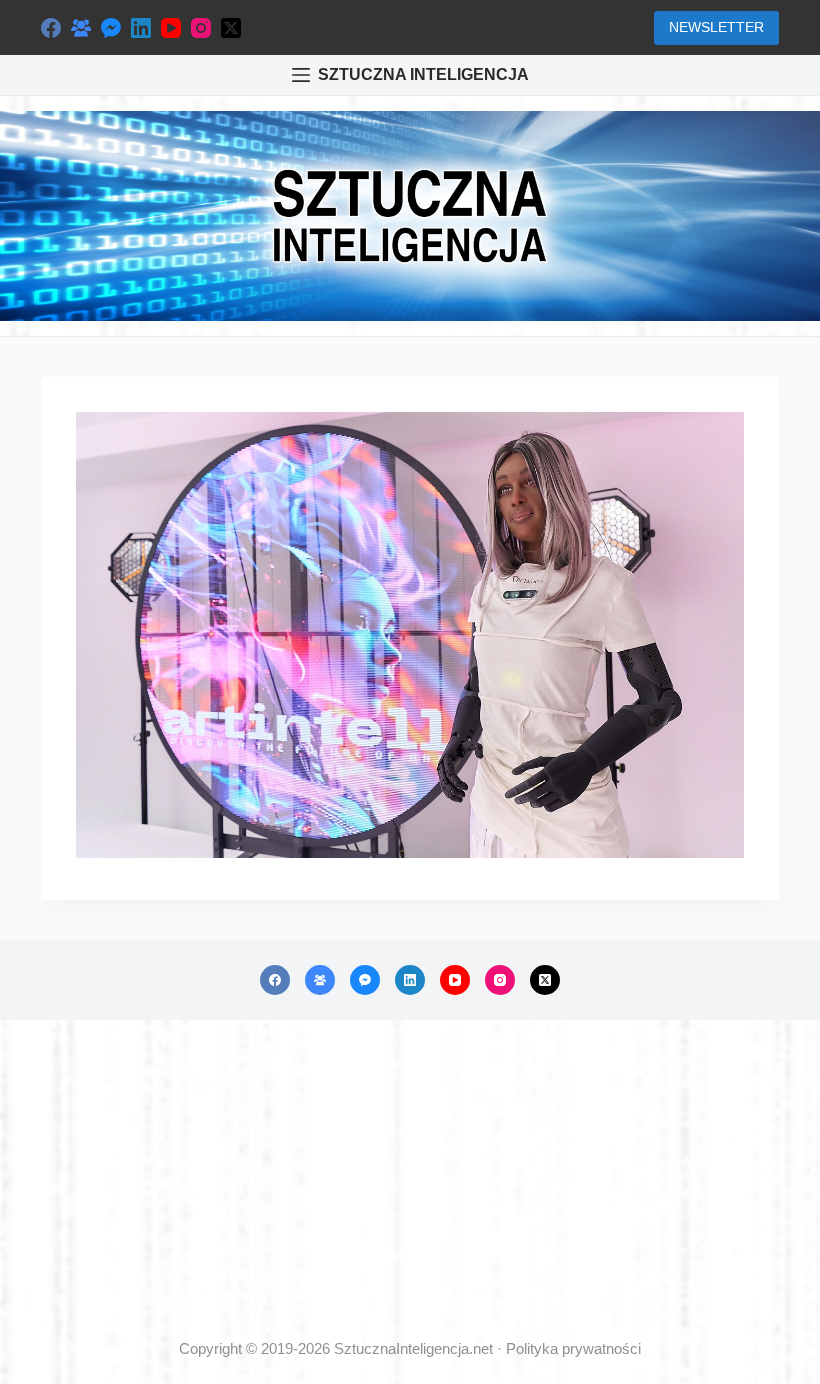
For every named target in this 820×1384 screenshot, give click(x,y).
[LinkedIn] (141, 28)
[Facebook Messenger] (111, 28)
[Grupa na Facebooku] (81, 28)
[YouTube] (171, 28)
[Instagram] (201, 28)
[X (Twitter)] (231, 28)
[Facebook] (51, 28)
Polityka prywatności (573, 1348)
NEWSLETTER (716, 27)
